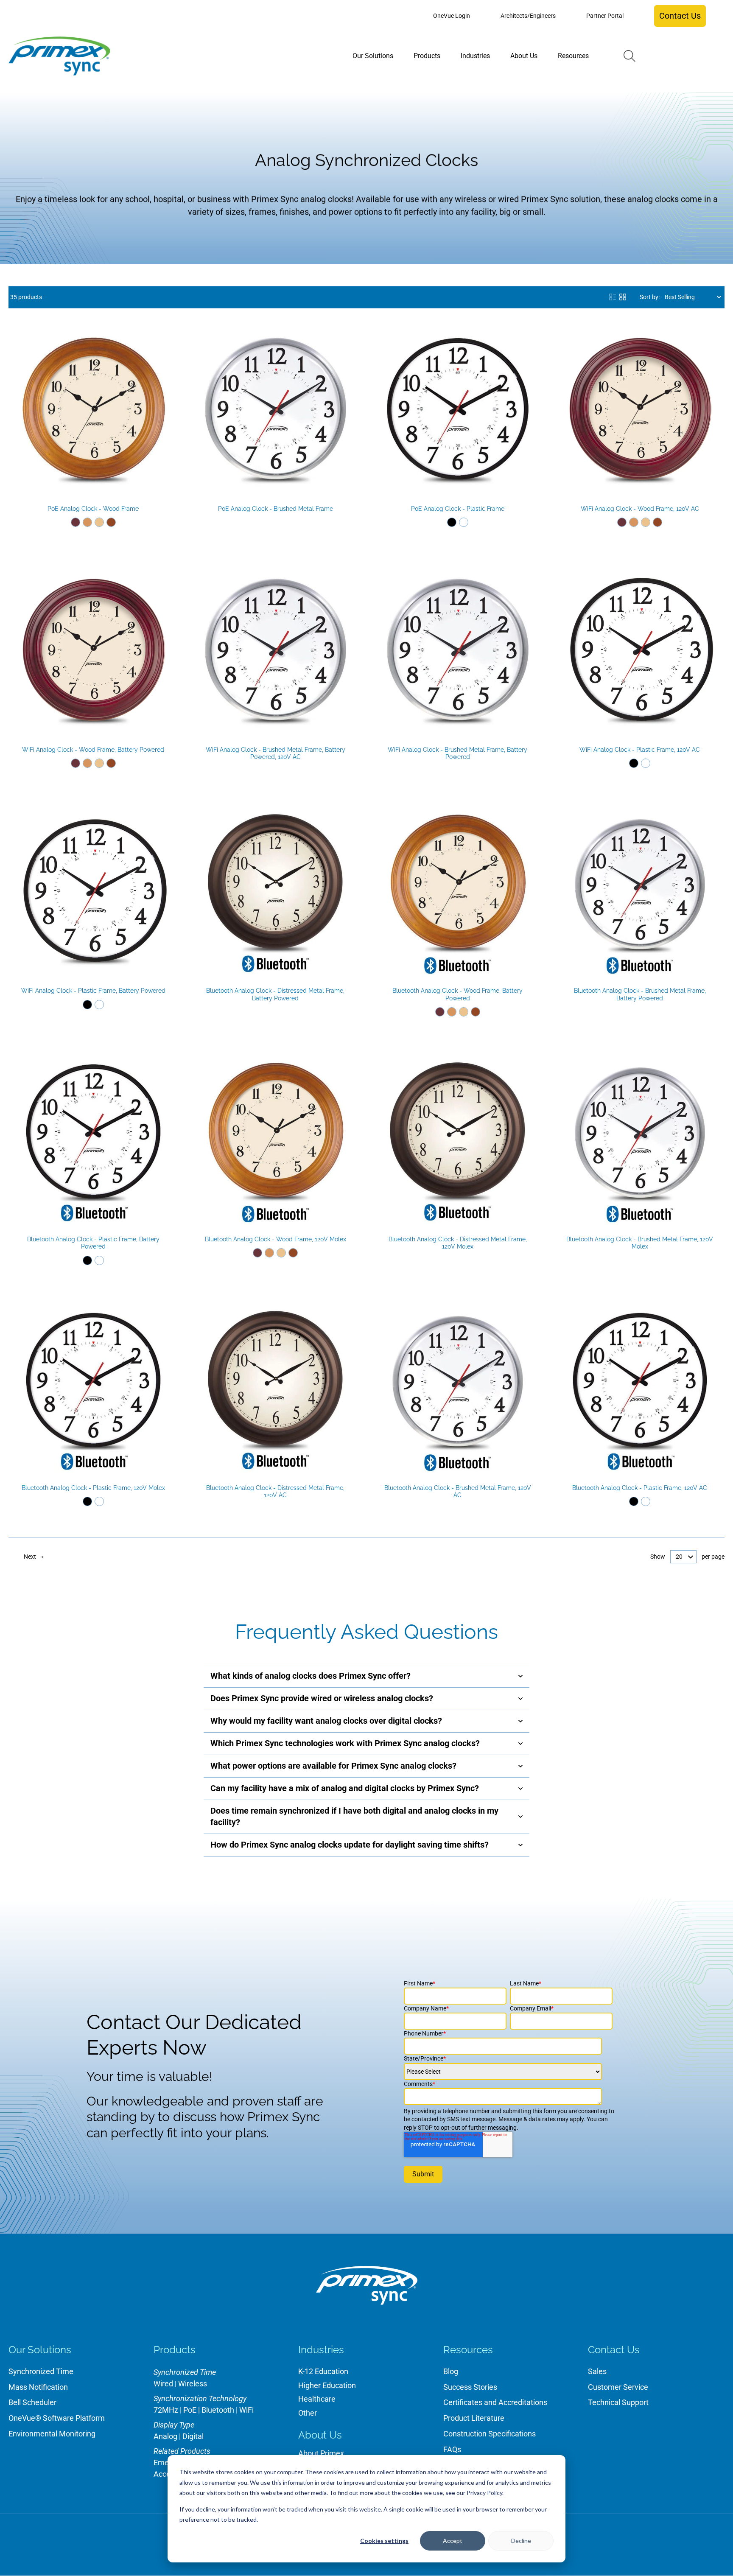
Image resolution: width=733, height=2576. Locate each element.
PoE (190, 2410)
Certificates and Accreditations (495, 2402)
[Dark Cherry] (76, 522)
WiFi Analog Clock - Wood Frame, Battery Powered (93, 750)
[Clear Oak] (99, 522)
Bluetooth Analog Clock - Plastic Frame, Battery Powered (93, 1243)
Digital (193, 2436)
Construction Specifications (490, 2434)
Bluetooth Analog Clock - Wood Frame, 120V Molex (276, 1239)
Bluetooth (218, 2410)
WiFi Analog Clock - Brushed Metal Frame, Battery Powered (457, 753)
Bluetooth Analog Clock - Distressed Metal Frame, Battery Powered (275, 994)
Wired (163, 2384)
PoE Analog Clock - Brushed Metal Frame (276, 509)
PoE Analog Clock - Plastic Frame (458, 509)
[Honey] (87, 522)
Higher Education (327, 2385)
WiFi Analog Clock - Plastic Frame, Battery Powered (93, 991)
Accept (453, 2541)
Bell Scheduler (32, 2402)
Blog (451, 2371)
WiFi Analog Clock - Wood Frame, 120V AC (640, 509)
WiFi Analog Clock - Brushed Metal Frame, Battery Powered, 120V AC (276, 753)
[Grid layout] (623, 297)
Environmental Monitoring (52, 2434)
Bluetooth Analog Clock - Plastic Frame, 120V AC (640, 1488)
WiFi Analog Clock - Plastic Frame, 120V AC (640, 750)
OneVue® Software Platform (57, 2418)
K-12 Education (323, 2371)
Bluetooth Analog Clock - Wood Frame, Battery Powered (457, 994)
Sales (597, 2371)
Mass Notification (38, 2387)
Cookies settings (384, 2541)
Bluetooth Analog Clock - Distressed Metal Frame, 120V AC (275, 1492)
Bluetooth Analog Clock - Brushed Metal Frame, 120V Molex (640, 1243)
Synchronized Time (41, 2371)
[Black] (452, 522)
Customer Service (618, 2387)
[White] (464, 522)
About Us (320, 2435)
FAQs (452, 2449)
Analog (165, 2436)
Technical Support (618, 2402)
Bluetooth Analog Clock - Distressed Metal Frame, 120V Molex (458, 1243)
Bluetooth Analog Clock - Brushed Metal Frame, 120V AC (458, 1492)
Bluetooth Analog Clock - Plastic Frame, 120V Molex (93, 1488)
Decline (521, 2541)
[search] (629, 56)
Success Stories (470, 2387)
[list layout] (613, 297)
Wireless (193, 2384)
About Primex (321, 2453)
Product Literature (474, 2418)
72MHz (166, 2410)
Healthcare (317, 2399)
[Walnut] (111, 522)
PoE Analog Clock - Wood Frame (93, 509)
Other (308, 2413)
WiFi (246, 2410)
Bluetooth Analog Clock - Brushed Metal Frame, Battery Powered (640, 994)
